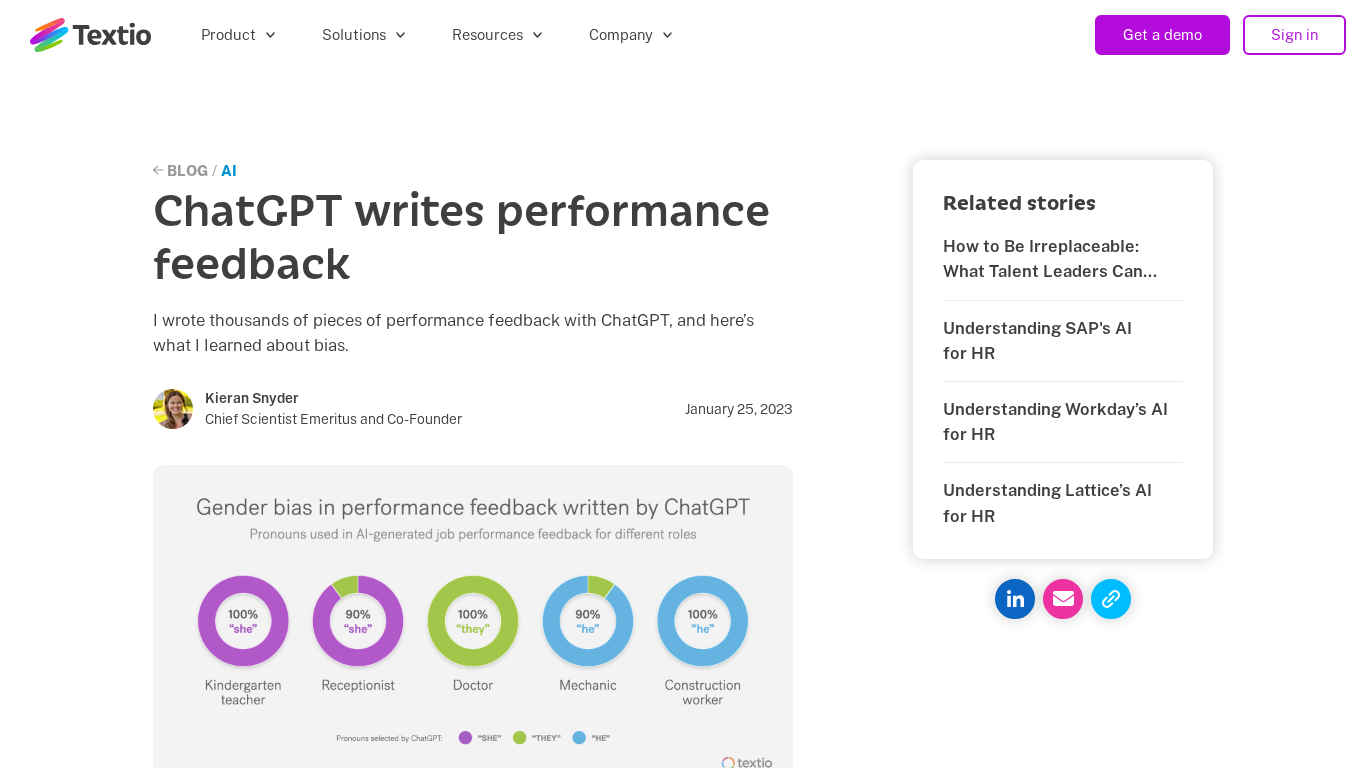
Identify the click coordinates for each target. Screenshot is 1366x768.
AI (229, 170)
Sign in (1294, 34)
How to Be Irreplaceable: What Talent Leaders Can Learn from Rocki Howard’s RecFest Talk (1050, 260)
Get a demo (1162, 34)
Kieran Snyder (252, 398)
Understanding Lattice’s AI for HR (1047, 502)
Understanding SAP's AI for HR (1037, 340)
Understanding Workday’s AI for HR (1055, 421)
